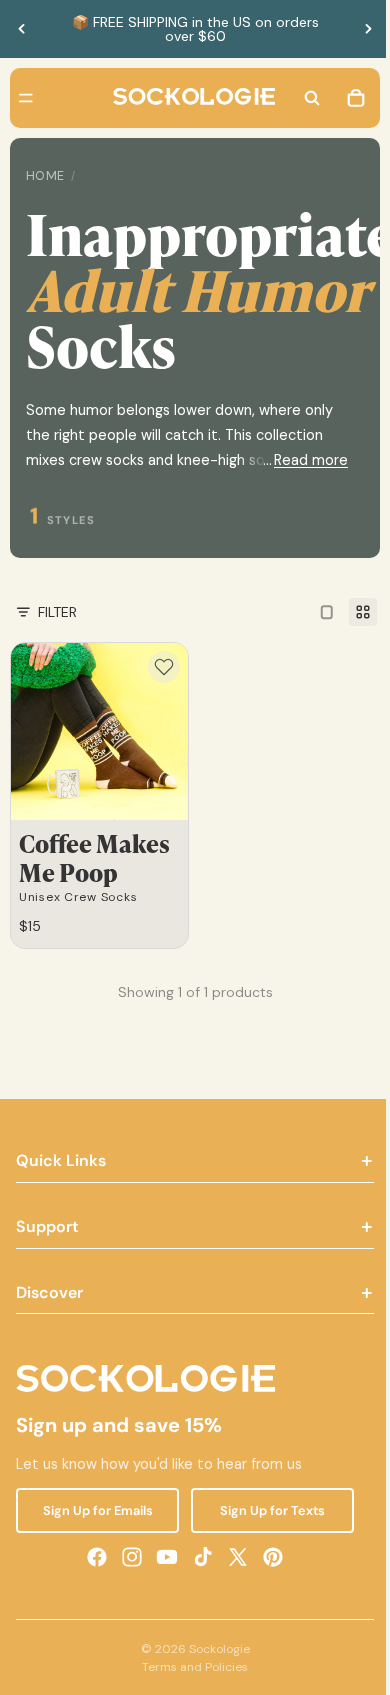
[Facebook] (92, 1556)
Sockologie (214, 1649)
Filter (57, 612)
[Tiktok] (198, 1556)
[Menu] (26, 98)
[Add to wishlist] (159, 667)
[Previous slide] (22, 29)
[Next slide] (368, 29)
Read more (301, 460)
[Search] (302, 98)
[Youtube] (162, 1556)
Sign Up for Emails (95, 1509)
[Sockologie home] (189, 98)
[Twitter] (233, 1556)
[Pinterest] (268, 1556)
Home (45, 176)
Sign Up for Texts (265, 1509)
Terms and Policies (190, 1667)
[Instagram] (127, 1556)
